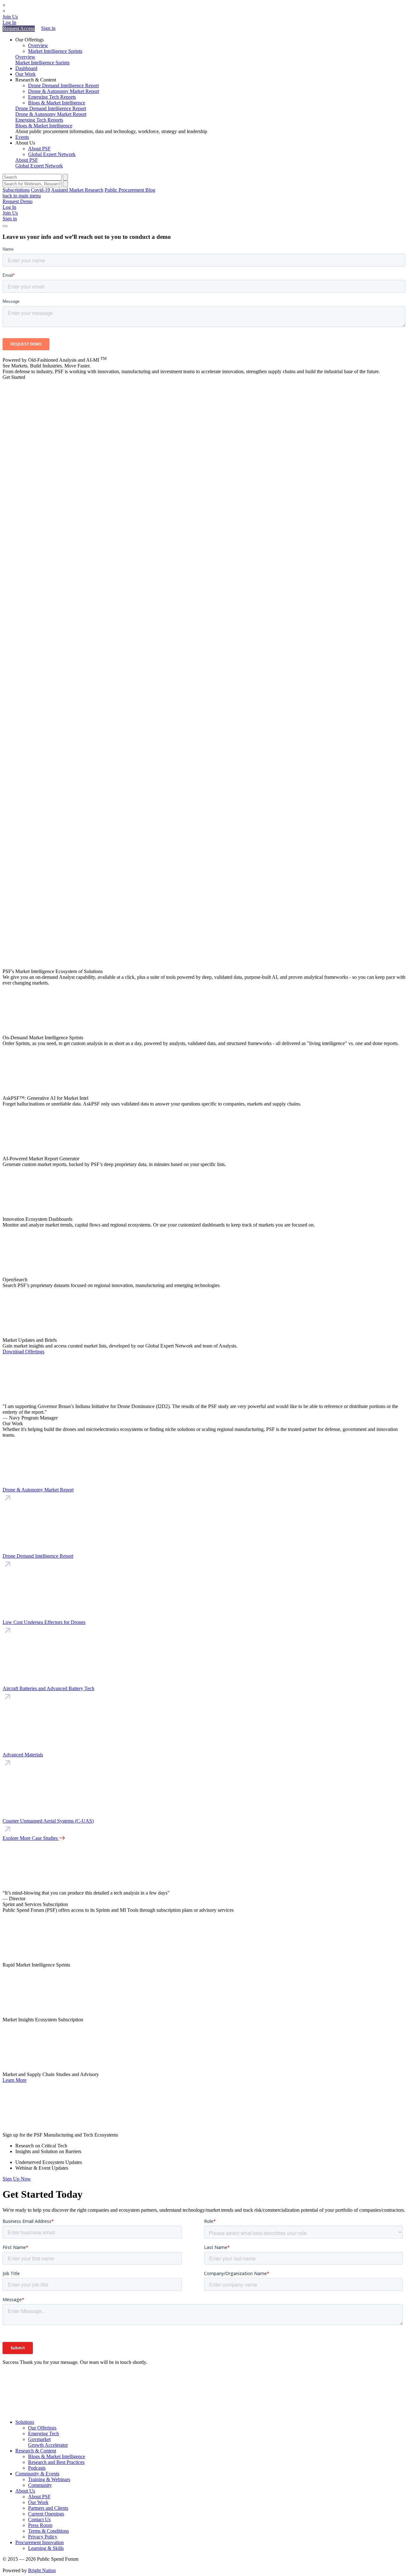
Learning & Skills (46, 2548)
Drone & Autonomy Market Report (64, 91)
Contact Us (39, 2519)
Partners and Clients (48, 2508)
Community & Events (37, 2474)
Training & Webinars (49, 2479)
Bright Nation (42, 2570)
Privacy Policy (43, 2537)
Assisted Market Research (77, 190)
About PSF (39, 149)
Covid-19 (40, 190)
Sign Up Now (17, 2179)
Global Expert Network (52, 154)
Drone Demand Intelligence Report (63, 85)
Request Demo (18, 201)
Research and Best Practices (56, 2462)
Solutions (25, 2422)
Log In (9, 22)
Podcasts (37, 2468)
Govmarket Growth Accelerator (48, 2442)
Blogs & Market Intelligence (57, 103)
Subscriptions (16, 190)
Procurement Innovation (40, 2542)
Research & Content (36, 2451)
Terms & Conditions (48, 2531)
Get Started (14, 377)
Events (22, 137)
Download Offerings (23, 1352)
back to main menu (22, 196)
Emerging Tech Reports (52, 97)
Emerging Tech (44, 2434)
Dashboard (26, 68)
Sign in (48, 28)
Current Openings (46, 2514)
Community (40, 2485)
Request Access (19, 28)
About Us (25, 2491)
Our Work (25, 74)
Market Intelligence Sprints (55, 51)
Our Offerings (42, 2428)
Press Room (40, 2525)
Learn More (15, 2080)
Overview (38, 45)
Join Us (10, 17)
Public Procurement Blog (130, 190)
